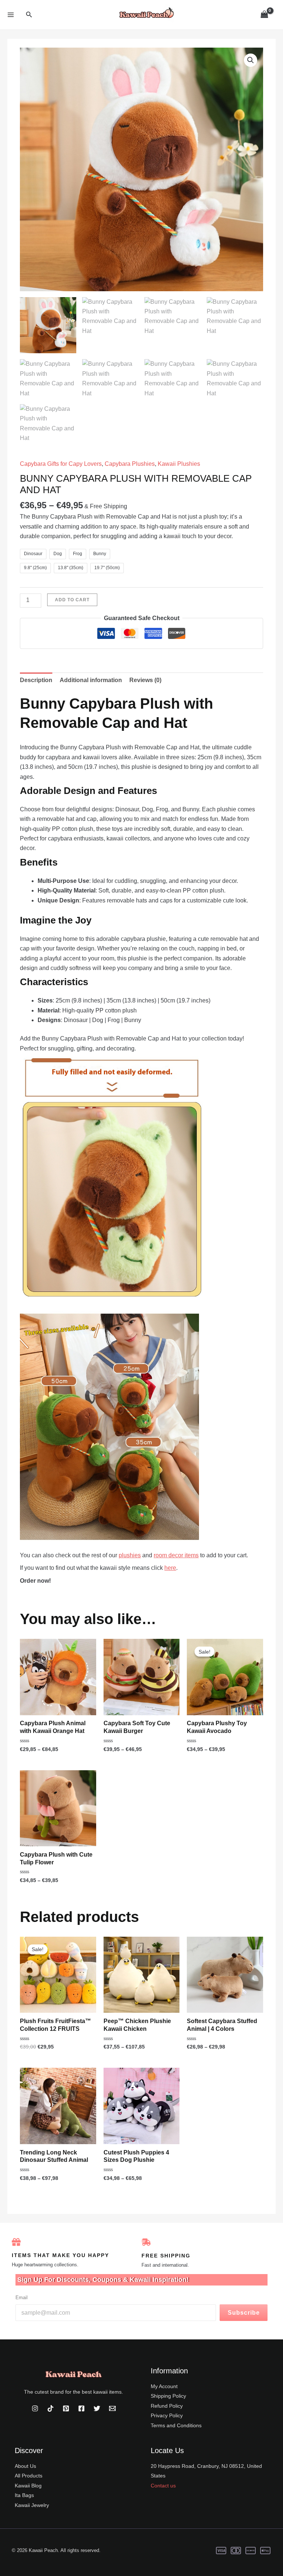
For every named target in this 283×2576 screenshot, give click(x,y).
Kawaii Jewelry (32, 2505)
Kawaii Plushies (179, 464)
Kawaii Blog (28, 2486)
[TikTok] (50, 2408)
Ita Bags (24, 2495)
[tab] (36, 680)
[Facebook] (81, 2408)
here (170, 1568)
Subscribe (244, 2313)
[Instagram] (35, 2408)
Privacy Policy (167, 2415)
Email (22, 2298)
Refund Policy (167, 2406)
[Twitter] (97, 2408)
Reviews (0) (145, 680)
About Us (25, 2466)
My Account (164, 2386)
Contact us (163, 2486)
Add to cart (72, 600)
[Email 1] (112, 2408)
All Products (29, 2476)
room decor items (176, 1555)
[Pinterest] (66, 2408)
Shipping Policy (168, 2396)
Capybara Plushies (130, 464)
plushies (130, 1555)
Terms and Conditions (176, 2425)
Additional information (91, 680)
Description (36, 680)
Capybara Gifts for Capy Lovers (61, 464)
